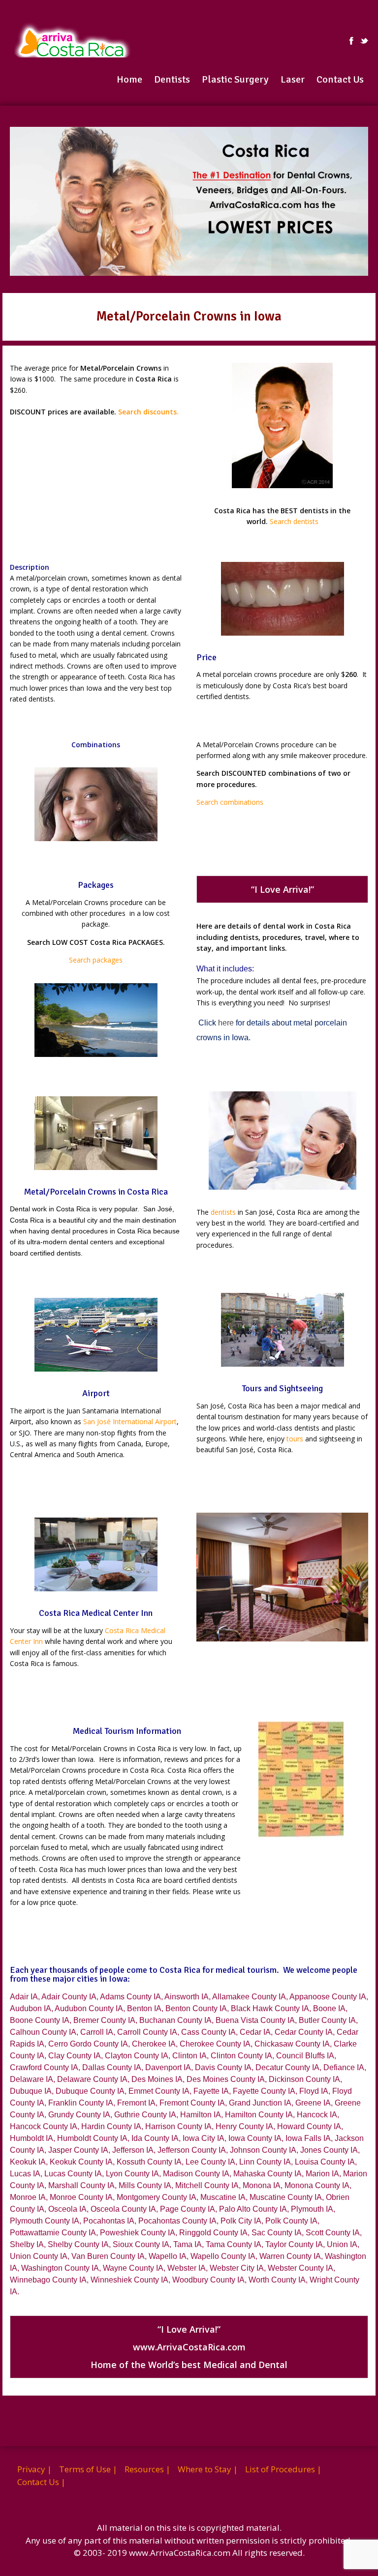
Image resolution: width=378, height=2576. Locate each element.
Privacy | (34, 2469)
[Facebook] (351, 41)
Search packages (96, 960)
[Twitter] (364, 41)
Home (129, 79)
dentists (223, 1212)
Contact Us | (41, 2482)
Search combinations (230, 802)
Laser (293, 79)
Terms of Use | (88, 2469)
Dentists (172, 79)
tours (295, 1439)
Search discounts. (148, 412)
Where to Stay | (208, 2469)
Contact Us (340, 79)
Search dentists (294, 521)
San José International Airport (130, 1421)
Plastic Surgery (235, 79)
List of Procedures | (283, 2469)
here (226, 1023)
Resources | (147, 2469)
